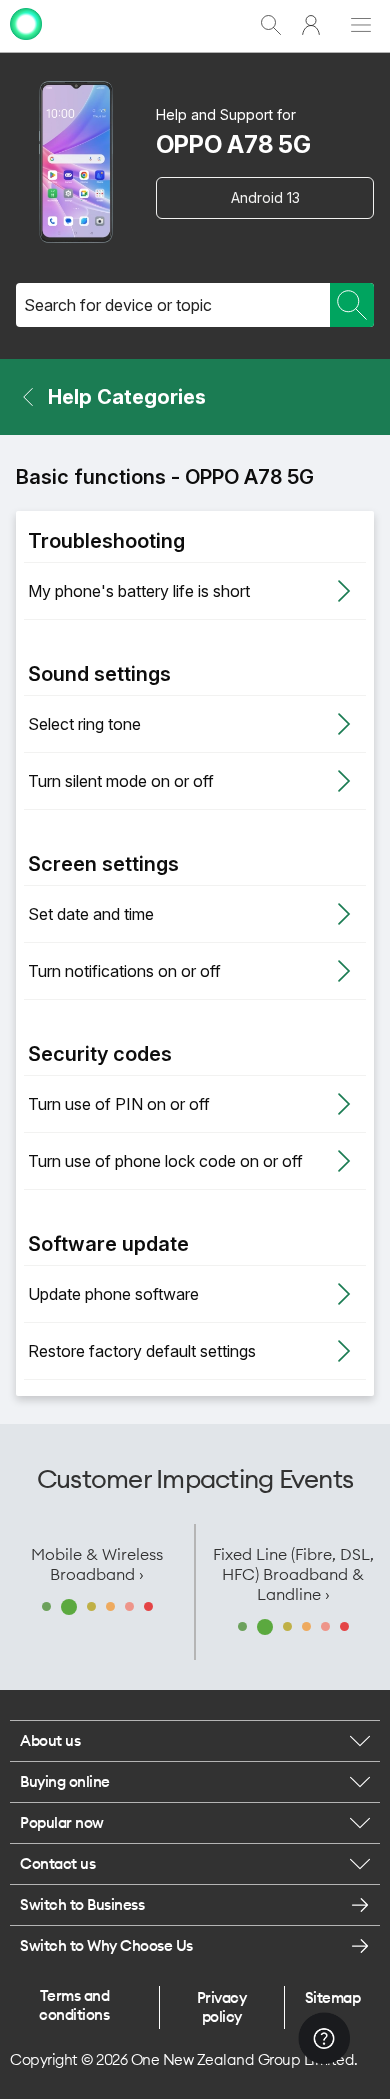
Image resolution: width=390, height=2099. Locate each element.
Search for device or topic (118, 305)
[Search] (352, 305)
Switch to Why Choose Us (106, 1945)
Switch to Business (82, 1904)
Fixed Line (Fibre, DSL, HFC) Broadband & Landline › (293, 1574)
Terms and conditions (74, 2005)
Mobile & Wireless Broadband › (97, 1564)
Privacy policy (222, 2007)
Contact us (57, 1863)
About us (50, 1740)
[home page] (26, 42)
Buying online (65, 1781)
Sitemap (333, 1997)
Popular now (62, 1822)
